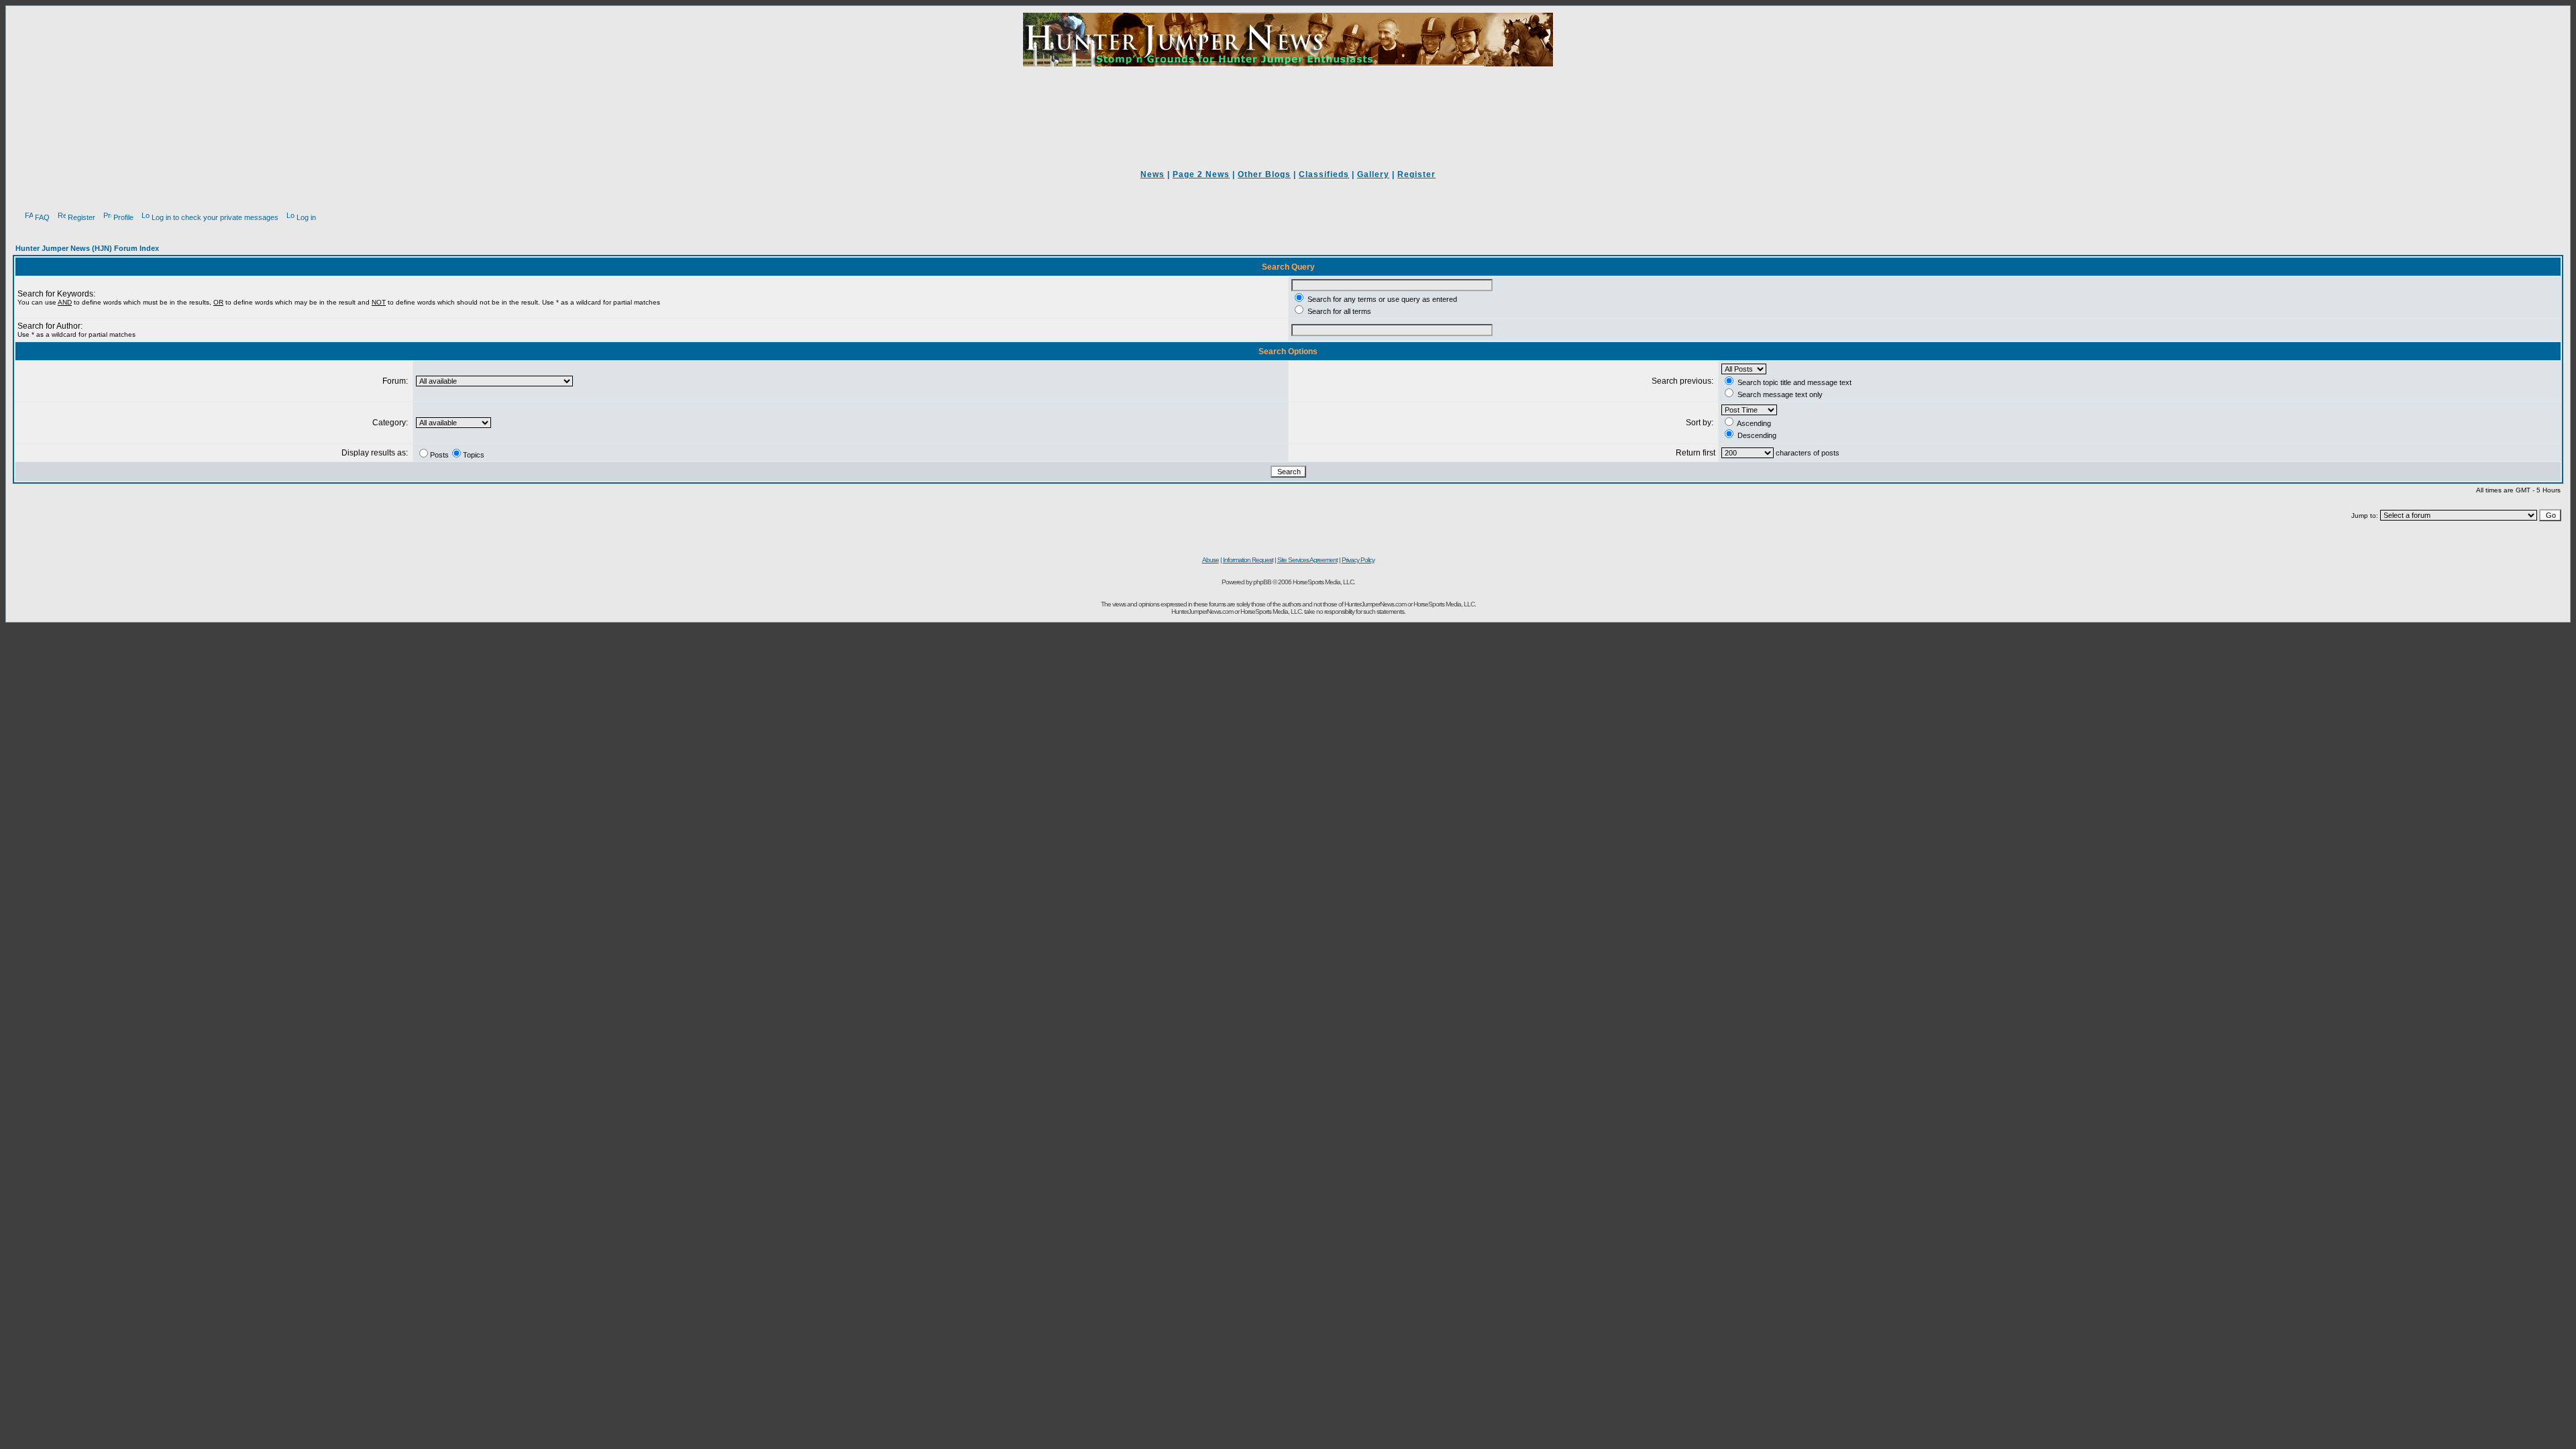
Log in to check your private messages (215, 217)
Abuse (1211, 560)
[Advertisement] (1288, 109)
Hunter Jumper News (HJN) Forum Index (87, 248)
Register (1416, 174)
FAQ (42, 217)
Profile (123, 217)
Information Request (1248, 560)
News (1152, 174)
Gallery (1373, 174)
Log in (306, 217)
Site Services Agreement (1307, 560)
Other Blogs (1264, 174)
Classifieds (1324, 174)
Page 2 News (1201, 174)
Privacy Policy (1358, 560)
